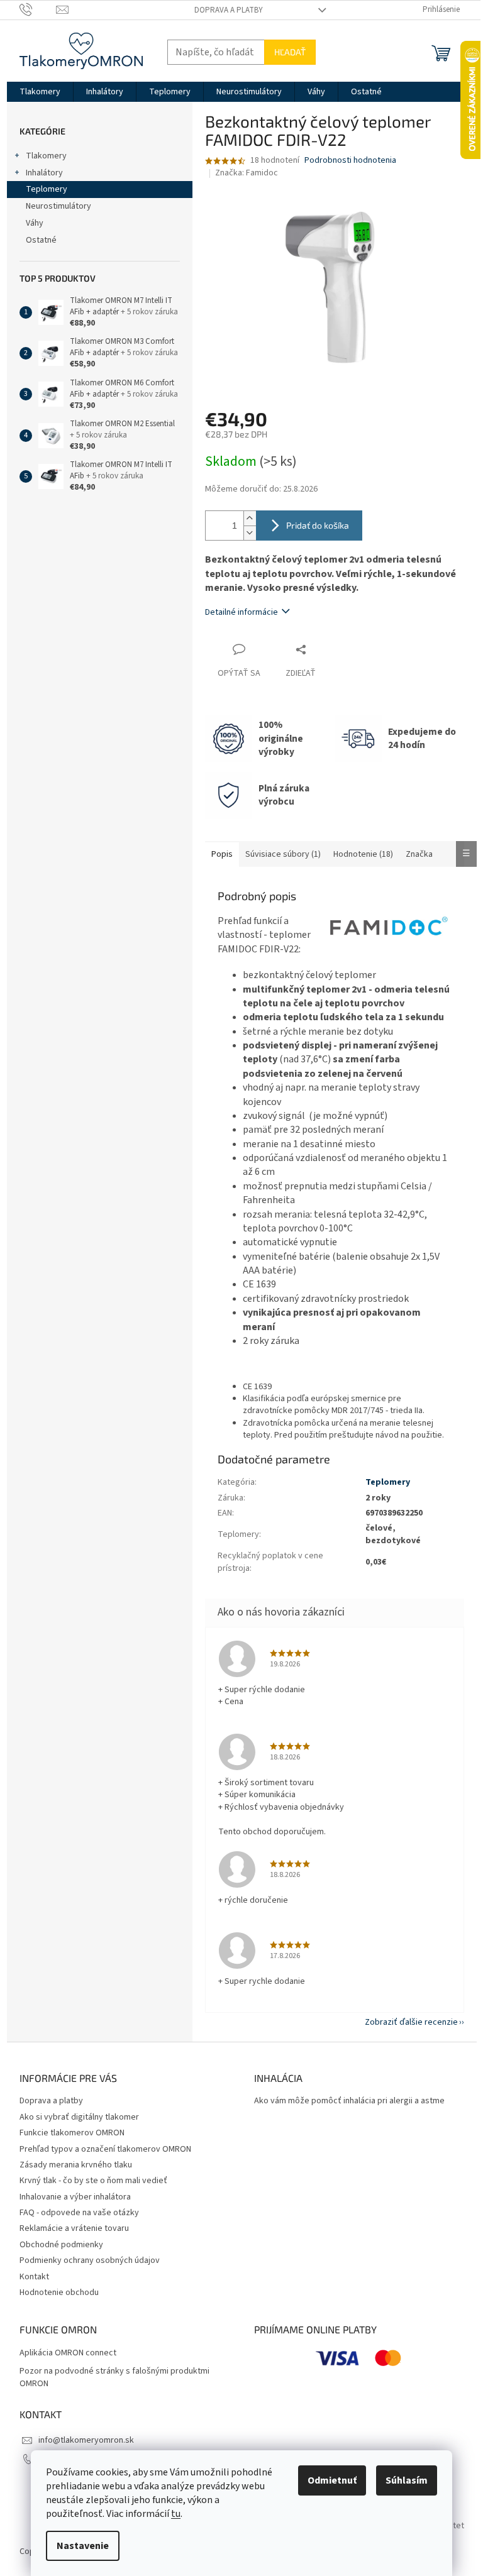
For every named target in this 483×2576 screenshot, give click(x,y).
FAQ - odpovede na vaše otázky (79, 2213)
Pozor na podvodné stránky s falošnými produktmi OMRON (114, 2377)
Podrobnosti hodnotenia (350, 161)
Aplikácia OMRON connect (68, 2353)
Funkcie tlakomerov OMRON (72, 2133)
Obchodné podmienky (61, 2245)
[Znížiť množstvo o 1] (250, 533)
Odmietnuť (332, 2480)
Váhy (35, 223)
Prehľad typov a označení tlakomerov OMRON (105, 2149)
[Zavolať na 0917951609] (38, 9)
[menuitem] (40, 92)
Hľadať (290, 52)
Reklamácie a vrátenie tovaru (74, 2228)
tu (176, 2514)
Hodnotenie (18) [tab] (363, 854)
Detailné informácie (241, 612)
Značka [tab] (419, 854)
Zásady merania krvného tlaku (76, 2165)
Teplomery (47, 189)
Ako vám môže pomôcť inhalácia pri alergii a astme (349, 2101)
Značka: (247, 173)
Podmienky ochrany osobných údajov (90, 2260)
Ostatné (41, 240)
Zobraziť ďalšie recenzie (411, 2022)
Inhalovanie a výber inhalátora (75, 2197)
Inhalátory (44, 173)
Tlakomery (46, 156)
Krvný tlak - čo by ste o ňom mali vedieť (93, 2181)
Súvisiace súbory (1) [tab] (283, 854)
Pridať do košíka (318, 525)
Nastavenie (83, 2546)
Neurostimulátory (58, 206)
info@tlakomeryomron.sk (86, 2440)
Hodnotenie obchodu (59, 2293)
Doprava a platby (229, 10)
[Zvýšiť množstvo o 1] (250, 518)
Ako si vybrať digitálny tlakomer (79, 2117)
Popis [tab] (222, 854)
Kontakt (34, 2277)
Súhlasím (407, 2480)
